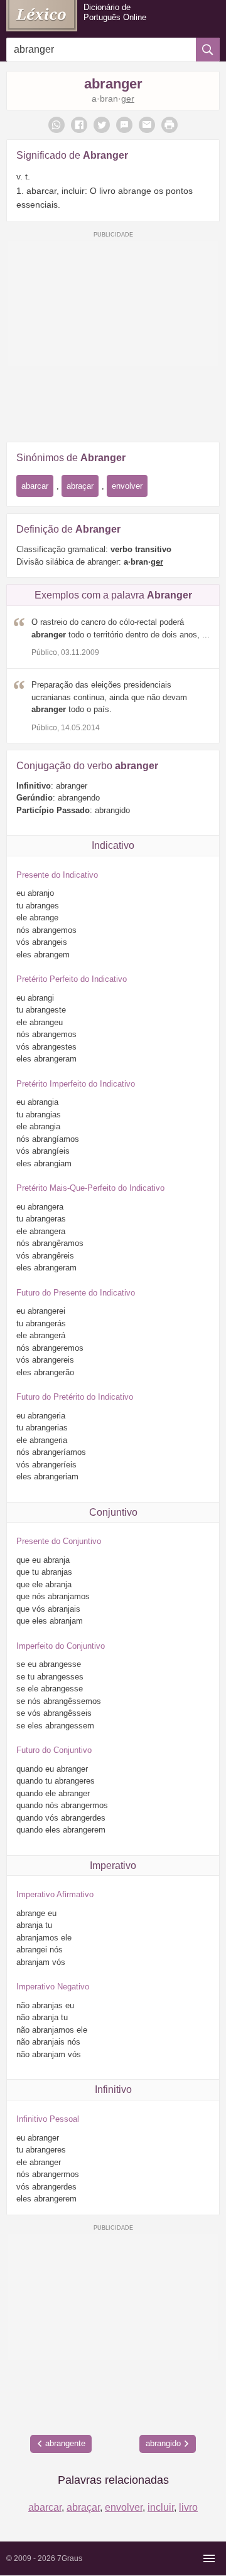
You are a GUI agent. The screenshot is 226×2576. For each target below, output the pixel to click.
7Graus (70, 2558)
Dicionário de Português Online (115, 12)
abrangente (65, 2443)
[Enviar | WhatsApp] (56, 125)
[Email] (147, 125)
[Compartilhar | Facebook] (79, 125)
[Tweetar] (102, 125)
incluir (161, 2507)
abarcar (35, 486)
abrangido (163, 2443)
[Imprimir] (169, 125)
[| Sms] (124, 125)
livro (188, 2507)
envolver (127, 486)
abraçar (80, 486)
